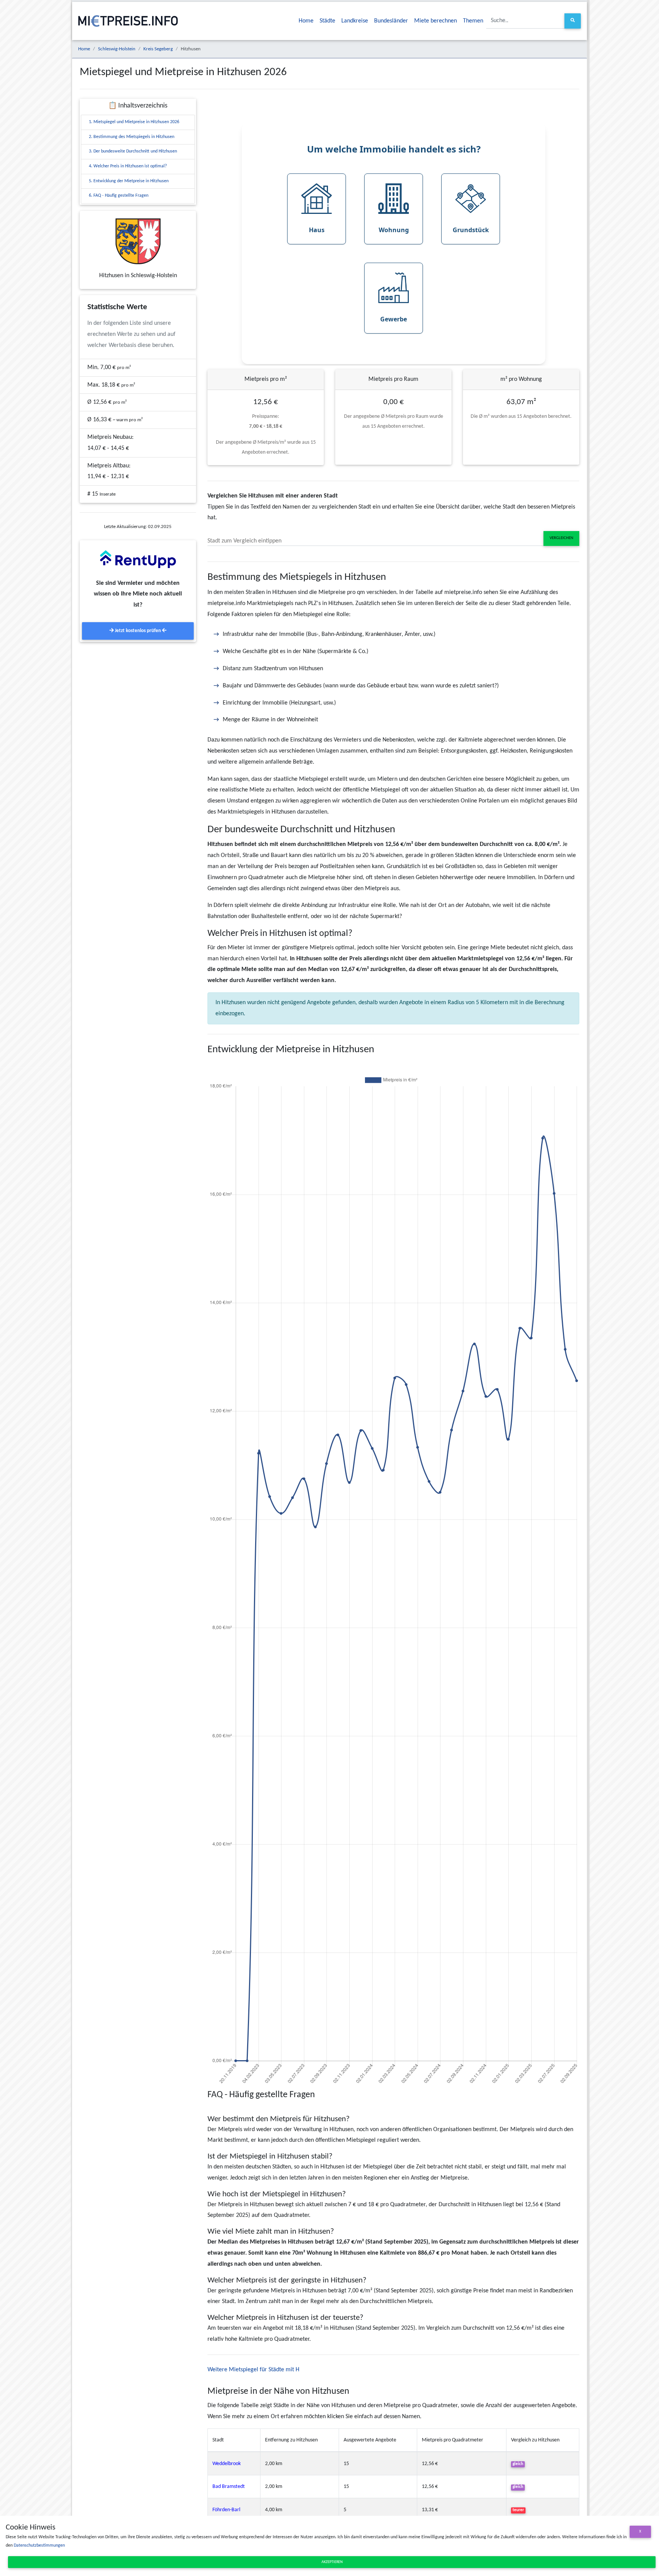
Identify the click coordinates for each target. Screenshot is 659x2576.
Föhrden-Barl (226, 2510)
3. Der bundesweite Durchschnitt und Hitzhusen (133, 151)
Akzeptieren (332, 2562)
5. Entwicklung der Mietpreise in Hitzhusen (129, 181)
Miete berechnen (436, 21)
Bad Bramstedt (229, 2487)
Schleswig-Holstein (117, 49)
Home (306, 21)
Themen (473, 21)
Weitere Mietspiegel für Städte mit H (253, 2370)
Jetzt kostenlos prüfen (138, 631)
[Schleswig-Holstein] (138, 241)
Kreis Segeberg (158, 49)
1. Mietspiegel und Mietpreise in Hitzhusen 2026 (134, 122)
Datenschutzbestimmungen (39, 2546)
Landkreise (355, 21)
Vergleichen (561, 538)
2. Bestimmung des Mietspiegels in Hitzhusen (132, 137)
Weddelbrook (227, 2464)
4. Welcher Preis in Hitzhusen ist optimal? (128, 166)
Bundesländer (391, 21)
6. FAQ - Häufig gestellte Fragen (119, 196)
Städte (327, 21)
